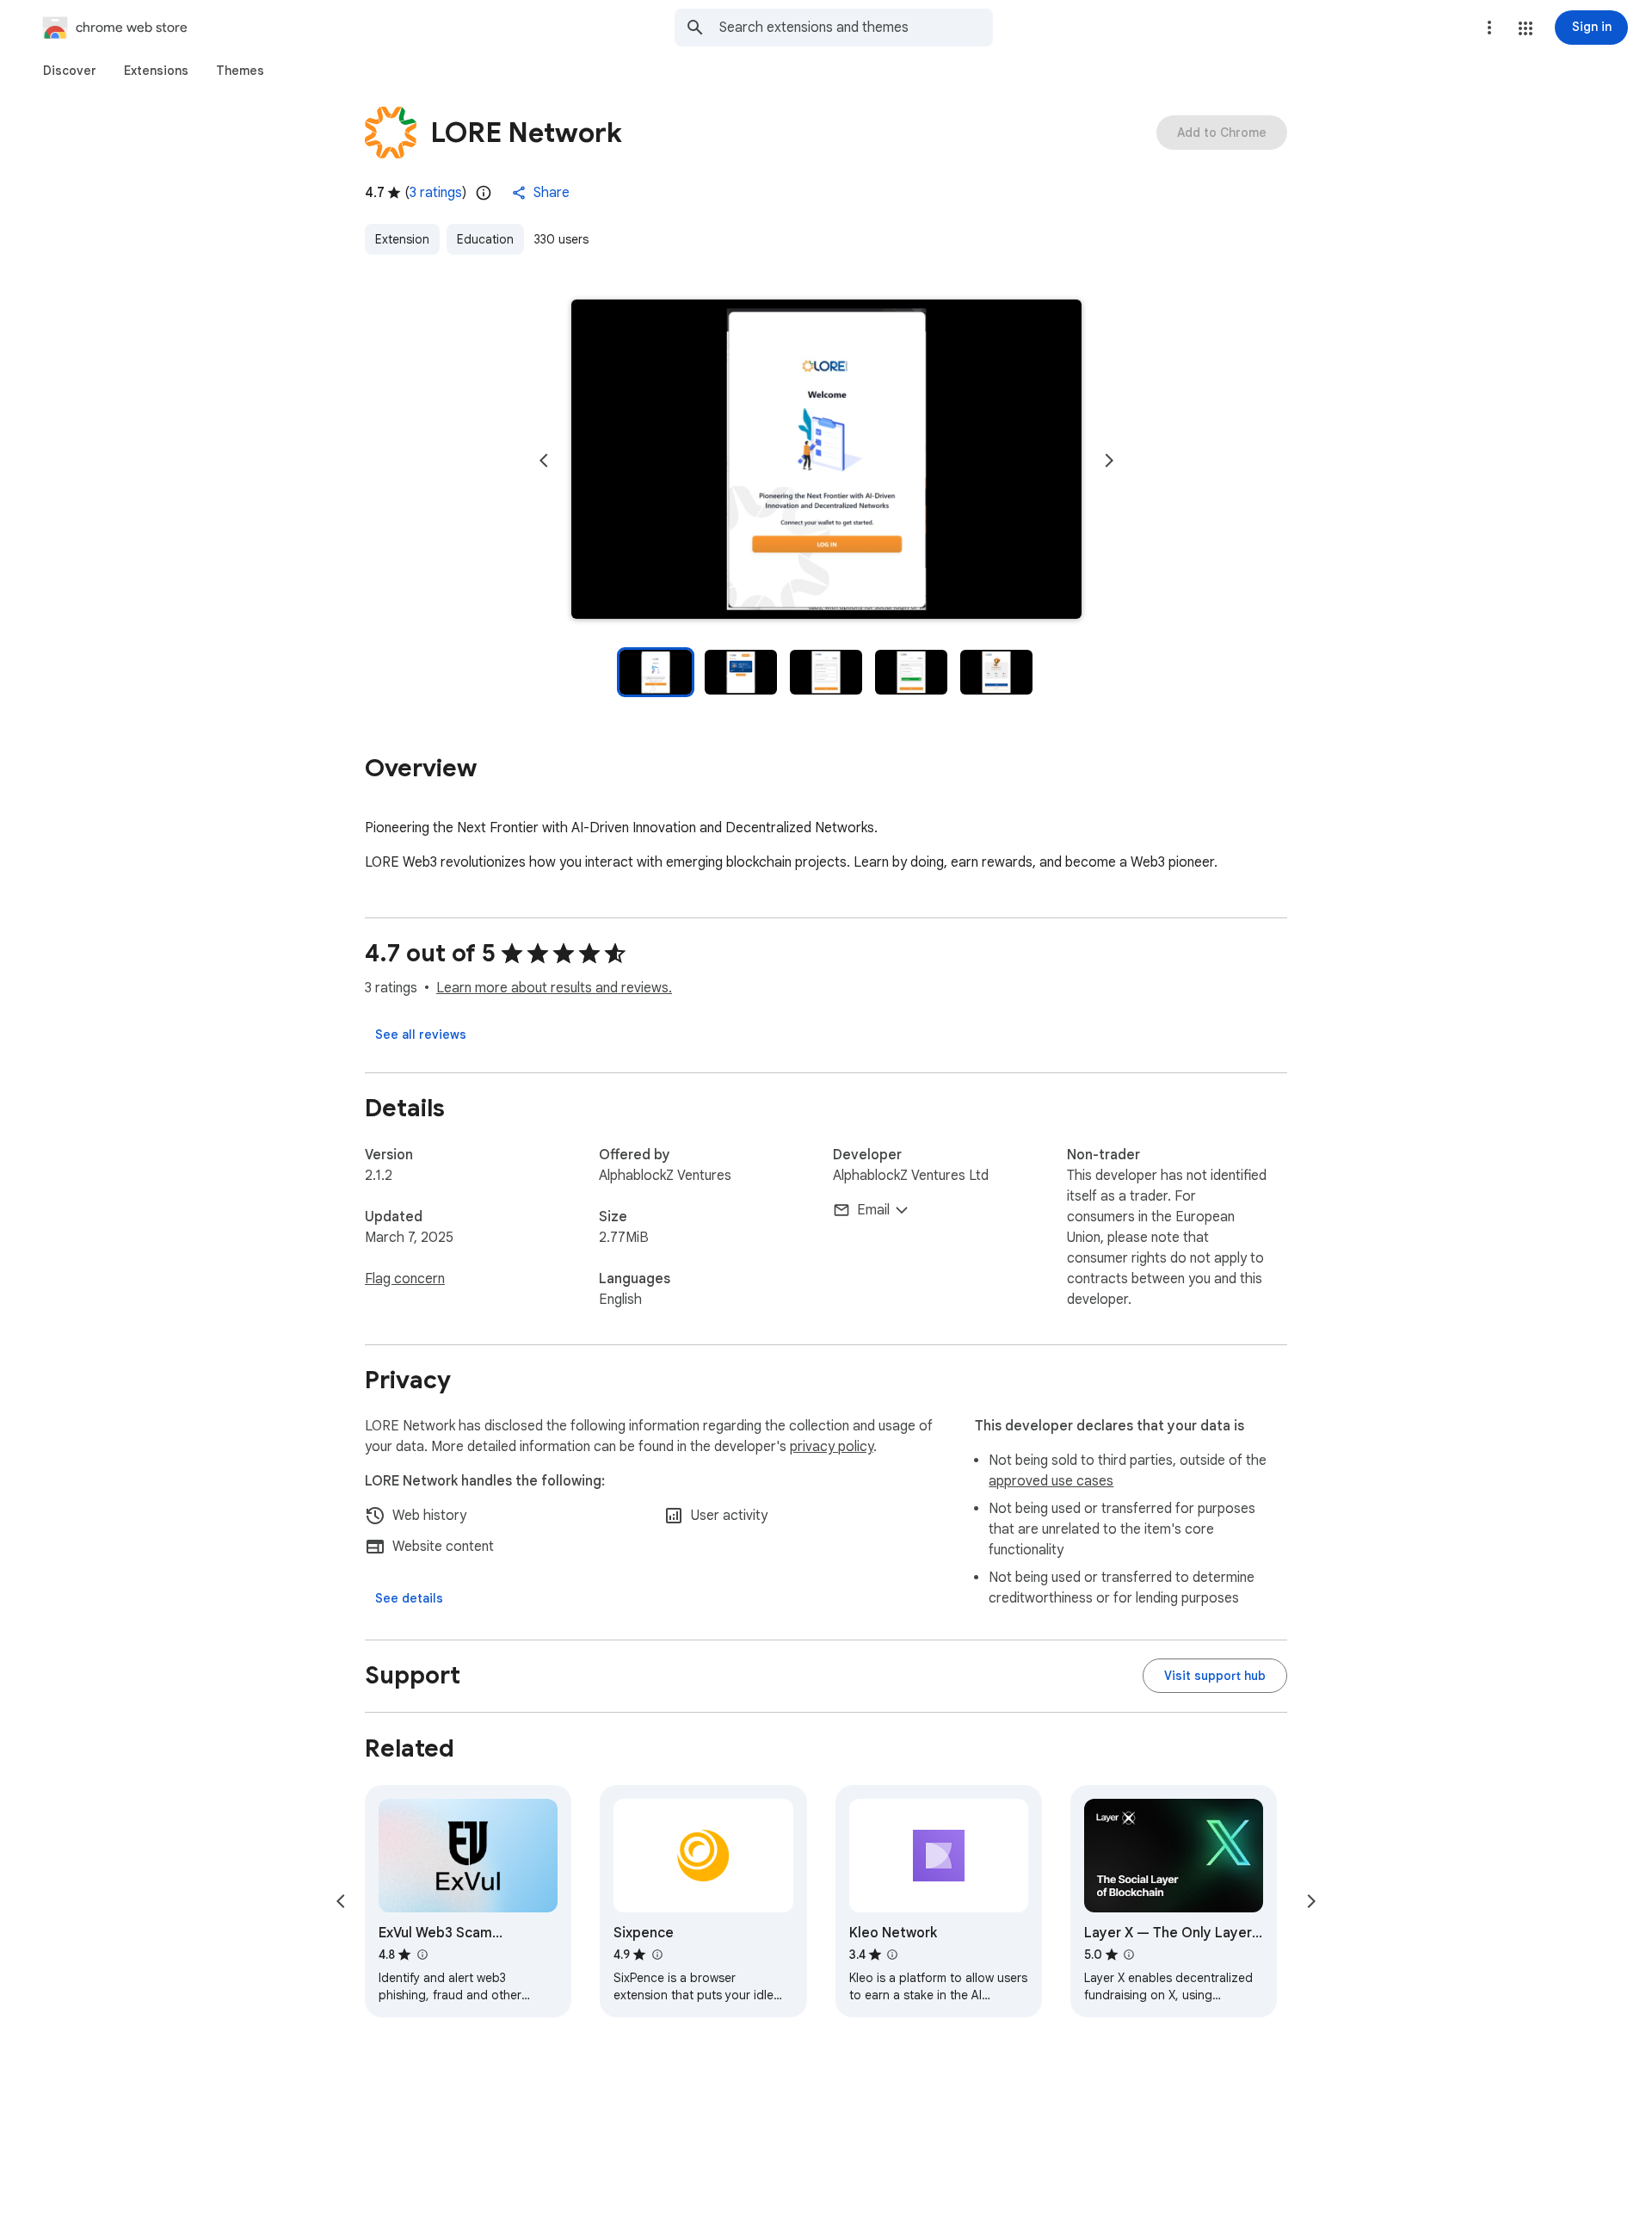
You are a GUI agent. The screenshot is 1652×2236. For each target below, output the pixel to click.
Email (873, 1210)
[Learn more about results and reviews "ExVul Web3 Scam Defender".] (422, 1955)
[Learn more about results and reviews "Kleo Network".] (892, 1955)
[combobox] (856, 28)
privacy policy (832, 1447)
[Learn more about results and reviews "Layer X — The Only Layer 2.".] (1129, 1955)
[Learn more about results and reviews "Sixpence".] (656, 1955)
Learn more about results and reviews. (554, 988)
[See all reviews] (421, 1035)
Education (485, 239)
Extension (402, 239)
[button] (1526, 28)
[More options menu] (1489, 28)
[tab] (70, 71)
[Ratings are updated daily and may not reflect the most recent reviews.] (484, 193)
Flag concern (405, 1279)
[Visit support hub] (1215, 1676)
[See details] (409, 1598)
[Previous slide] (544, 460)
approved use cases (1051, 1481)
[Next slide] (1109, 460)
